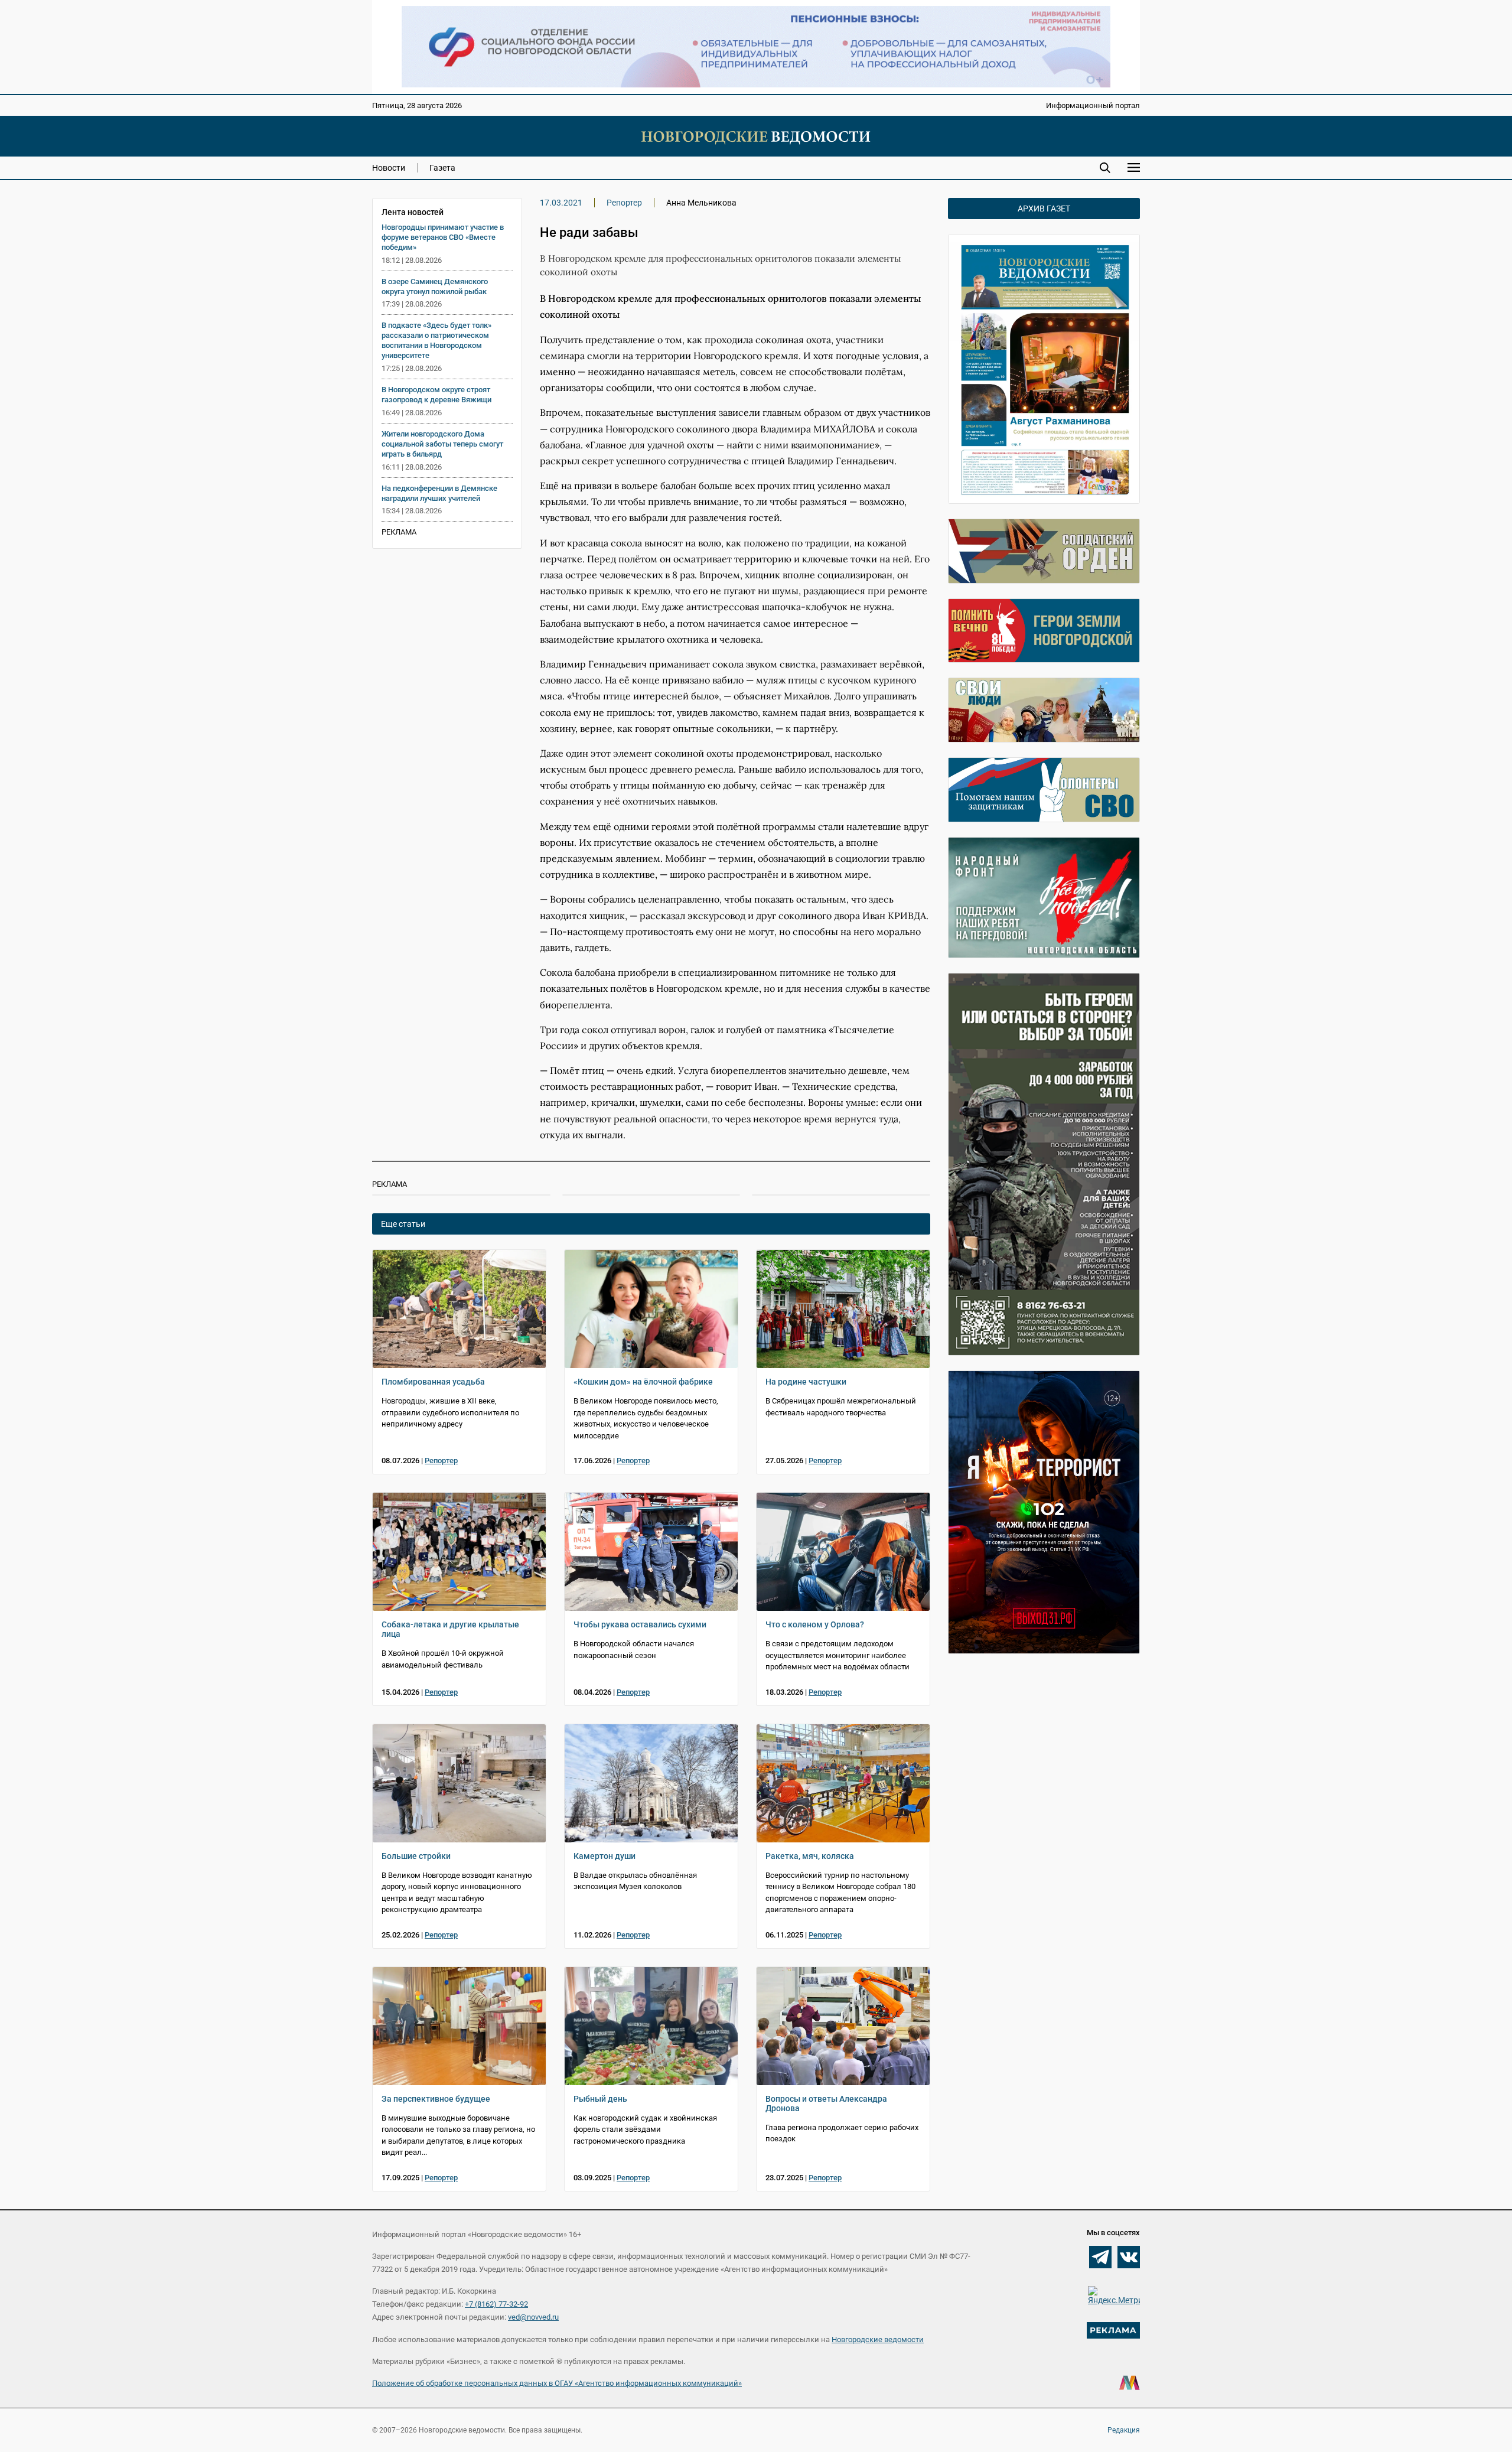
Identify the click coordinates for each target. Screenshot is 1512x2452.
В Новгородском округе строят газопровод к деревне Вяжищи (436, 395)
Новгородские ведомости (878, 2339)
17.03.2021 (561, 203)
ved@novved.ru (533, 2317)
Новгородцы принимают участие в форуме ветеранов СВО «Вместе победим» (443, 237)
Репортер (624, 203)
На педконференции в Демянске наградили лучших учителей (439, 493)
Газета (442, 168)
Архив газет (1044, 209)
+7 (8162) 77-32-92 (496, 2304)
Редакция (1124, 2430)
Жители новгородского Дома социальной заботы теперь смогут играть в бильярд (442, 444)
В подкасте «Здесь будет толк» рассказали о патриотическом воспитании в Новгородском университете (436, 340)
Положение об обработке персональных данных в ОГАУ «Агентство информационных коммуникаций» (557, 2383)
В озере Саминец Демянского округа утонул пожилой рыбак (435, 286)
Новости (389, 168)
